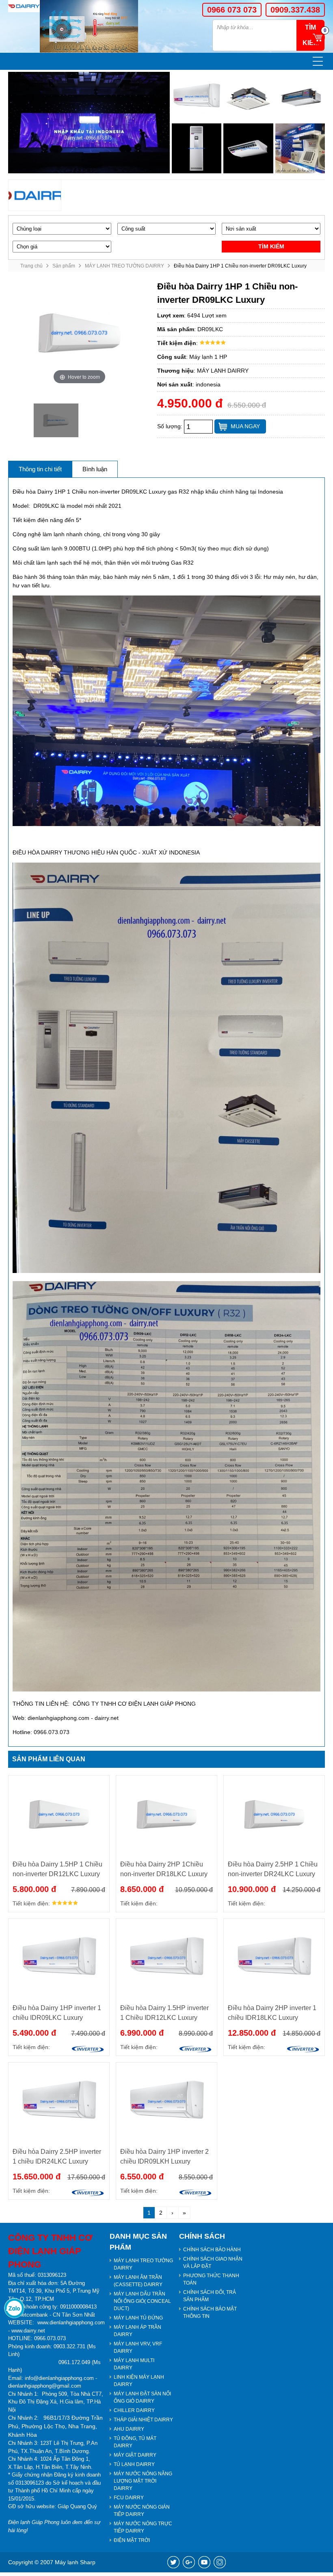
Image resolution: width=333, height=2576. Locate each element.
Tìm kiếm (271, 246)
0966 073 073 (232, 10)
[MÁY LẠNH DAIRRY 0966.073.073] (24, 6)
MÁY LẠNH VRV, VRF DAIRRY (138, 2347)
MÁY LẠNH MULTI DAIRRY (134, 2364)
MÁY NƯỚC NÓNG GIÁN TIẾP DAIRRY (142, 2511)
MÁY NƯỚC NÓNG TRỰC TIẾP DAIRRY (143, 2527)
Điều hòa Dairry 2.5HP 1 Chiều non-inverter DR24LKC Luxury (273, 1869)
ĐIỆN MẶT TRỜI (132, 2540)
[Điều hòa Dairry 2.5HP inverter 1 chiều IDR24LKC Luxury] (59, 2101)
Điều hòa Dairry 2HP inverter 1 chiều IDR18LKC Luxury (272, 2013)
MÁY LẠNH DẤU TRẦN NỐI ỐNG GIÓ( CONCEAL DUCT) (142, 2301)
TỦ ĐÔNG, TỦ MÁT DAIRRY (135, 2442)
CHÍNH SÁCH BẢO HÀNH (212, 2250)
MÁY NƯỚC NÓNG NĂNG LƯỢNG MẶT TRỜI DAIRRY (143, 2481)
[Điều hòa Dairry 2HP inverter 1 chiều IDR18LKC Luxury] (274, 1958)
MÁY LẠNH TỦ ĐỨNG (138, 2318)
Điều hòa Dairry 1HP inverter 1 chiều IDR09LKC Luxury (57, 2013)
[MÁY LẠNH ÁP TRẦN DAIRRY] (248, 148)
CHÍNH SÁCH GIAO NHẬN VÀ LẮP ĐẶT (213, 2263)
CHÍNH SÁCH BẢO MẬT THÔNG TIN (210, 2313)
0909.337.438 (295, 10)
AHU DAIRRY (129, 2429)
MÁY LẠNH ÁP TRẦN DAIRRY (137, 2331)
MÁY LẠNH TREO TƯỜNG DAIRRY (124, 266)
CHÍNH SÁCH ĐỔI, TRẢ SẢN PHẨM (210, 2296)
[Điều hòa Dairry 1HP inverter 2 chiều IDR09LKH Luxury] (166, 2101)
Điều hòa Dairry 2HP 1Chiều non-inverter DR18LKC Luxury (164, 1869)
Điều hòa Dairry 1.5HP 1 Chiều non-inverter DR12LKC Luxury (57, 1869)
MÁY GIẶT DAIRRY (135, 2455)
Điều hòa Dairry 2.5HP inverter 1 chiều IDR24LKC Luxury (57, 2156)
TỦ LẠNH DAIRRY (134, 2464)
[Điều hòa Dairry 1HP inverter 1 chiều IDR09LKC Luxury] (59, 1958)
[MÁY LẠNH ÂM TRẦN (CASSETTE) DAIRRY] (248, 97)
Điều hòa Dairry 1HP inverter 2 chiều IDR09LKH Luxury (164, 2156)
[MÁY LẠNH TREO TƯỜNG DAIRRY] (197, 97)
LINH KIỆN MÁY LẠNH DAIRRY (139, 2381)
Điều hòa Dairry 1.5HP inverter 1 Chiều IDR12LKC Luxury (164, 2013)
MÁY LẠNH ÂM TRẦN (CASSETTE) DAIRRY (138, 2281)
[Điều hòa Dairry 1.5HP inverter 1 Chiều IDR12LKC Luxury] (166, 1958)
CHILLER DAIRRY (134, 2410)
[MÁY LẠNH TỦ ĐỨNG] (197, 148)
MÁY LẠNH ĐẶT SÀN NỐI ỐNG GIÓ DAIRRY (142, 2397)
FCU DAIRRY (129, 2498)
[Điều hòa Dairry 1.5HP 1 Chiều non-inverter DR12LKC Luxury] (59, 1814)
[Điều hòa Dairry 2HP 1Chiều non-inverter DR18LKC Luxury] (166, 1814)
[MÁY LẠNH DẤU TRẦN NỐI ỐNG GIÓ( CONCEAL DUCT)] (300, 97)
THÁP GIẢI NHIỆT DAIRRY (143, 2420)
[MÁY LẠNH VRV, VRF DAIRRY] (300, 148)
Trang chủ (31, 266)
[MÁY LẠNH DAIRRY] (35, 195)
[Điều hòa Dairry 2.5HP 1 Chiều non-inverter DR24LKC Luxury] (274, 1814)
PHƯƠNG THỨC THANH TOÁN (211, 2279)
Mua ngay (245, 426)
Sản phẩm (64, 266)
